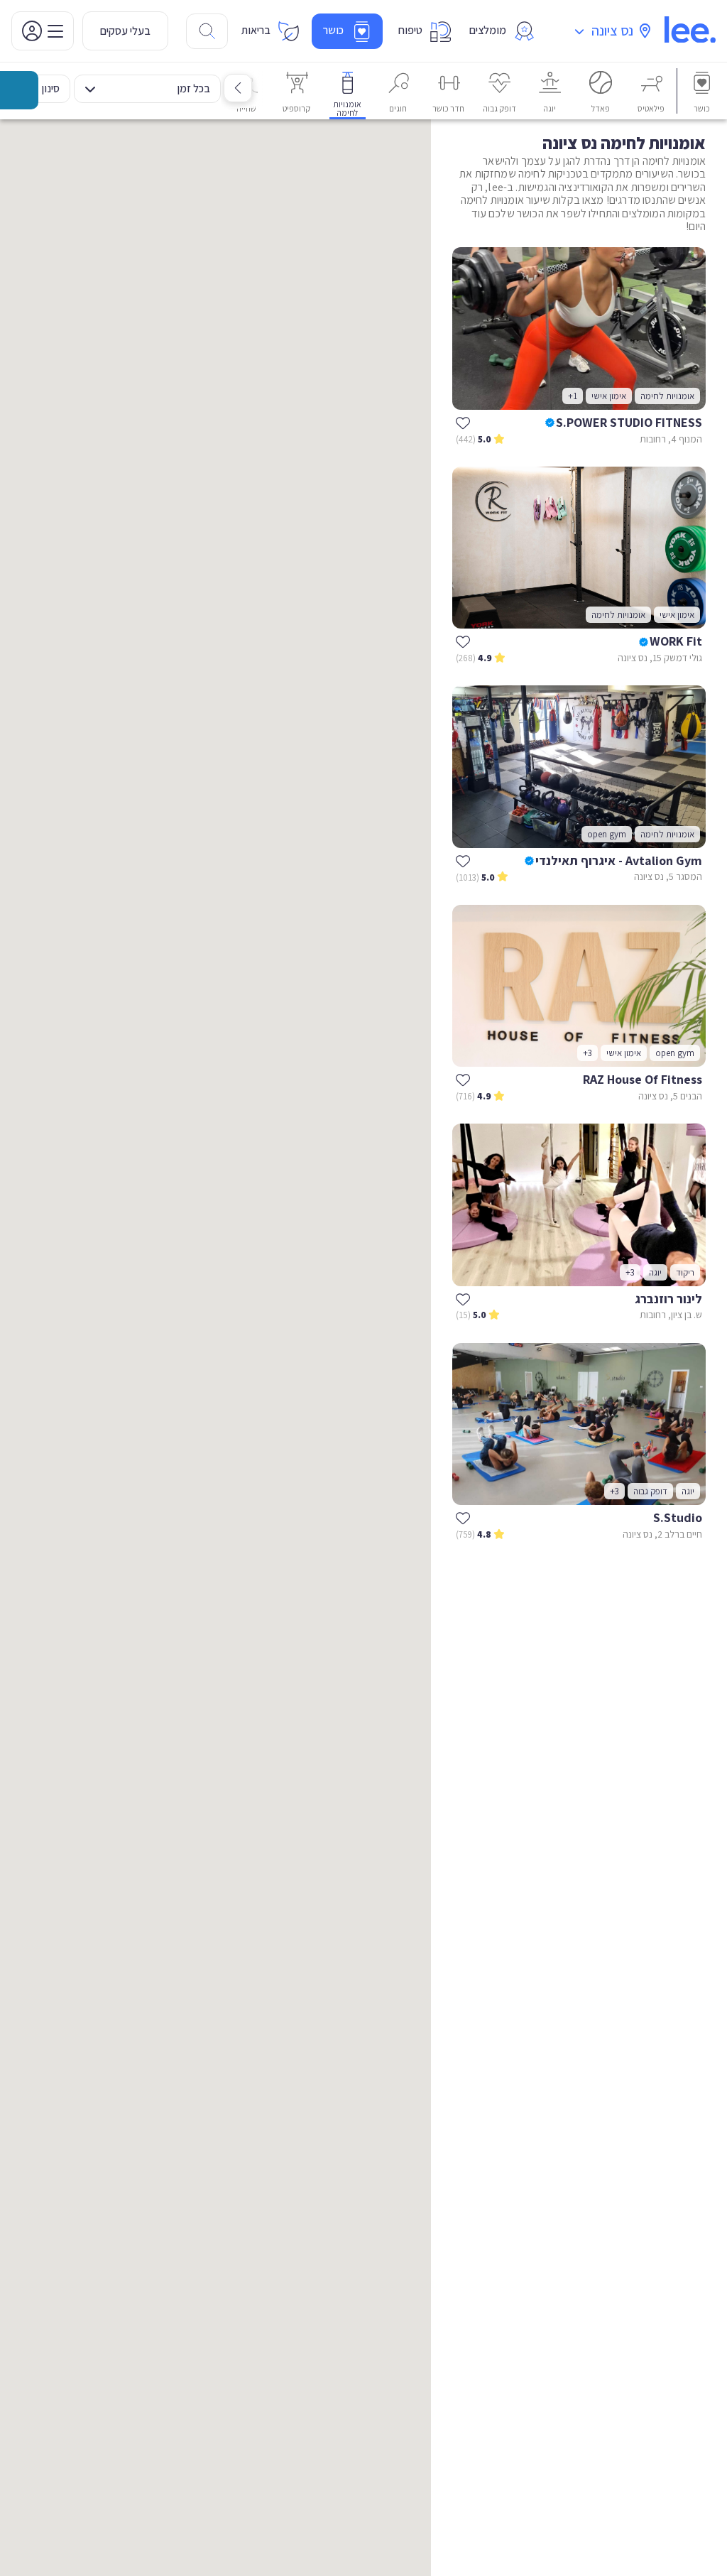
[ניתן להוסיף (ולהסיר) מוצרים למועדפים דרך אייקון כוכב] (463, 423)
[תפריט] (43, 31)
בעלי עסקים (125, 31)
